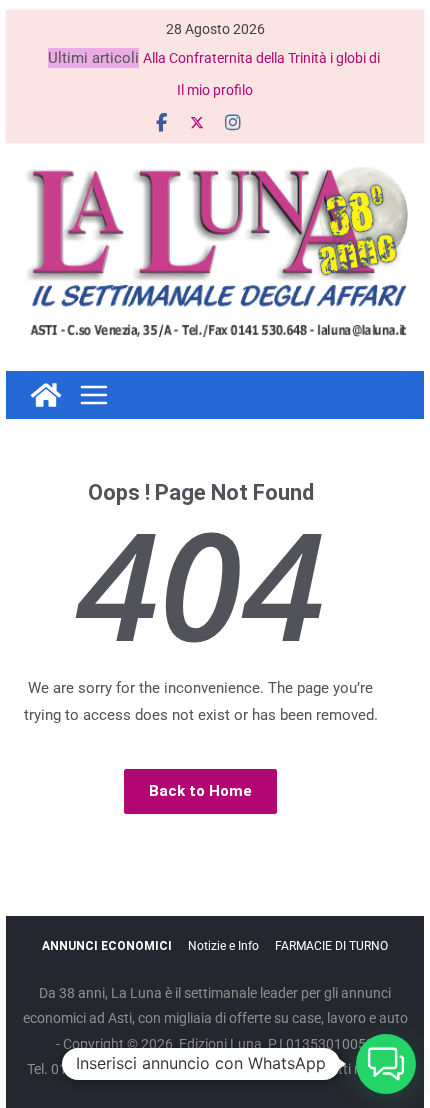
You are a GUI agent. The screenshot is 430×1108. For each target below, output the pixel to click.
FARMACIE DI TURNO (331, 946)
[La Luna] (46, 395)
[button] (386, 1064)
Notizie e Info (223, 946)
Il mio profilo (215, 90)
